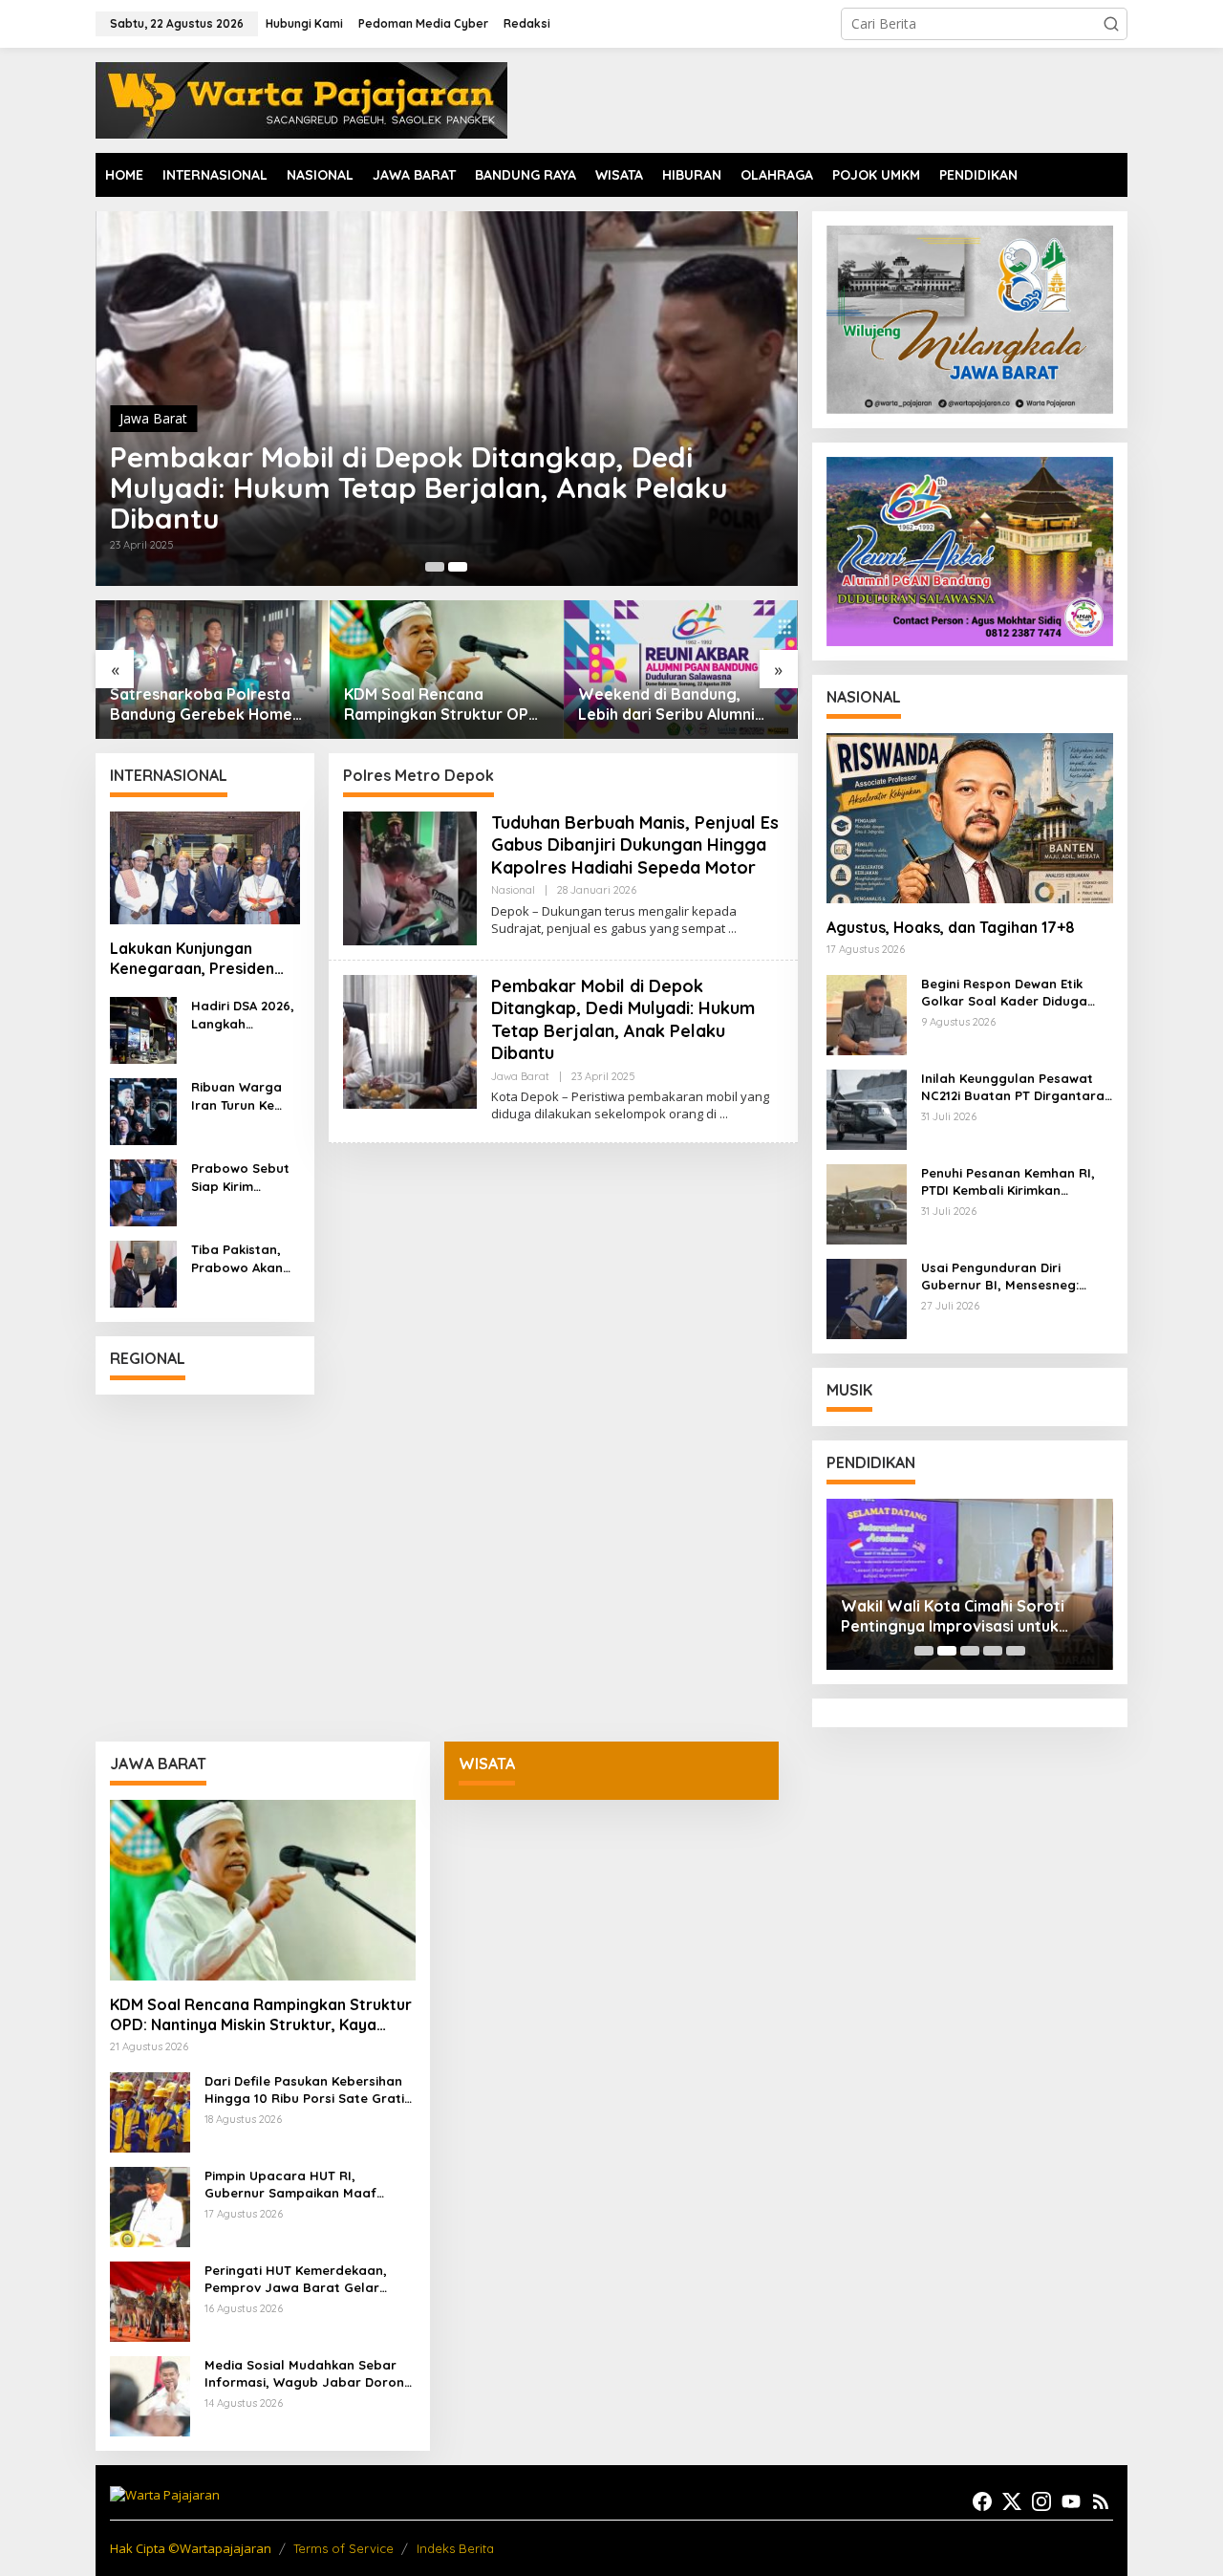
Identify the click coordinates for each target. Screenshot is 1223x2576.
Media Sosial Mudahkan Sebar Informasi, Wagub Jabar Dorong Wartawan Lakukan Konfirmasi (309, 2374)
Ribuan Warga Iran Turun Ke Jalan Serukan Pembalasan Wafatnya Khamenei (237, 1096)
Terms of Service (343, 2548)
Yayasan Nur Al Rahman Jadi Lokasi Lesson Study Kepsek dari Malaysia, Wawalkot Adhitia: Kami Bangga (965, 1616)
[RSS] (1101, 2501)
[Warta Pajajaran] (301, 99)
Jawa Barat (520, 1076)
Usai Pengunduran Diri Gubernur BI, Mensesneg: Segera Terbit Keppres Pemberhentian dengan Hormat (1000, 1277)
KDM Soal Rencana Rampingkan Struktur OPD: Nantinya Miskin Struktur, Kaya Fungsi (210, 704)
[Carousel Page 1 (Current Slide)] (435, 567)
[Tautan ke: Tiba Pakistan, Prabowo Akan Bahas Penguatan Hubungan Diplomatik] (143, 1273)
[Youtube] (1071, 2501)
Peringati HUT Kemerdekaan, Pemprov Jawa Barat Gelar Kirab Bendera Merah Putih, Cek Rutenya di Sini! (305, 2279)
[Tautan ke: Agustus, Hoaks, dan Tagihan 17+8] (970, 818)
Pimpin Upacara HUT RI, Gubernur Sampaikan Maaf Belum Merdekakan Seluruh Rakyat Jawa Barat (291, 2185)
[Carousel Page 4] (993, 1651)
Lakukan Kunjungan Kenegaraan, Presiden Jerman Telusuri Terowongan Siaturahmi (199, 959)
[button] (1111, 24)
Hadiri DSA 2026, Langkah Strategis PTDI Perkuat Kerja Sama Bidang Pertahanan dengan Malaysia (243, 1015)
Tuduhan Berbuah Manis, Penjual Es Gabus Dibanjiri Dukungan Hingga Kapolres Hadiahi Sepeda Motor (416, 487)
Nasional (147, 418)
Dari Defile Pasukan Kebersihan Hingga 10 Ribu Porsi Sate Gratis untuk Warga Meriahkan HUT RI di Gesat (308, 2090)
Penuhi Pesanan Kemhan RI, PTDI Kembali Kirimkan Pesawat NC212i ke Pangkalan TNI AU (1015, 1182)
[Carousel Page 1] (924, 1651)
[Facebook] (982, 2501)
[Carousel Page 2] (458, 567)
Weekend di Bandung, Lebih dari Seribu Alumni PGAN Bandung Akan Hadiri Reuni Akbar (443, 704)
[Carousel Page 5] (1016, 1651)
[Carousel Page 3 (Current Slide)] (970, 1651)
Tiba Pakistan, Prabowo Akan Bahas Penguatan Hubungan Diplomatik (237, 1258)
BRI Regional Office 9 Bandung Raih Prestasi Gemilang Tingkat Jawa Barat (665, 704)
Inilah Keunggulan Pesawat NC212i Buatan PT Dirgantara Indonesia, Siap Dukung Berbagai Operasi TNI (1013, 1087)
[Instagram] (1041, 2501)
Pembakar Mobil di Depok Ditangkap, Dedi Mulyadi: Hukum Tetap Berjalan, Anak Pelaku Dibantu (623, 1019)
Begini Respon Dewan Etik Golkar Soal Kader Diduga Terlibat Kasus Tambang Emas (1017, 993)
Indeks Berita (455, 2548)
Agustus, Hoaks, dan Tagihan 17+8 (951, 927)
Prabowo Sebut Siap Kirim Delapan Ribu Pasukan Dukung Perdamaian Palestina (243, 1177)
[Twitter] (1012, 2501)
